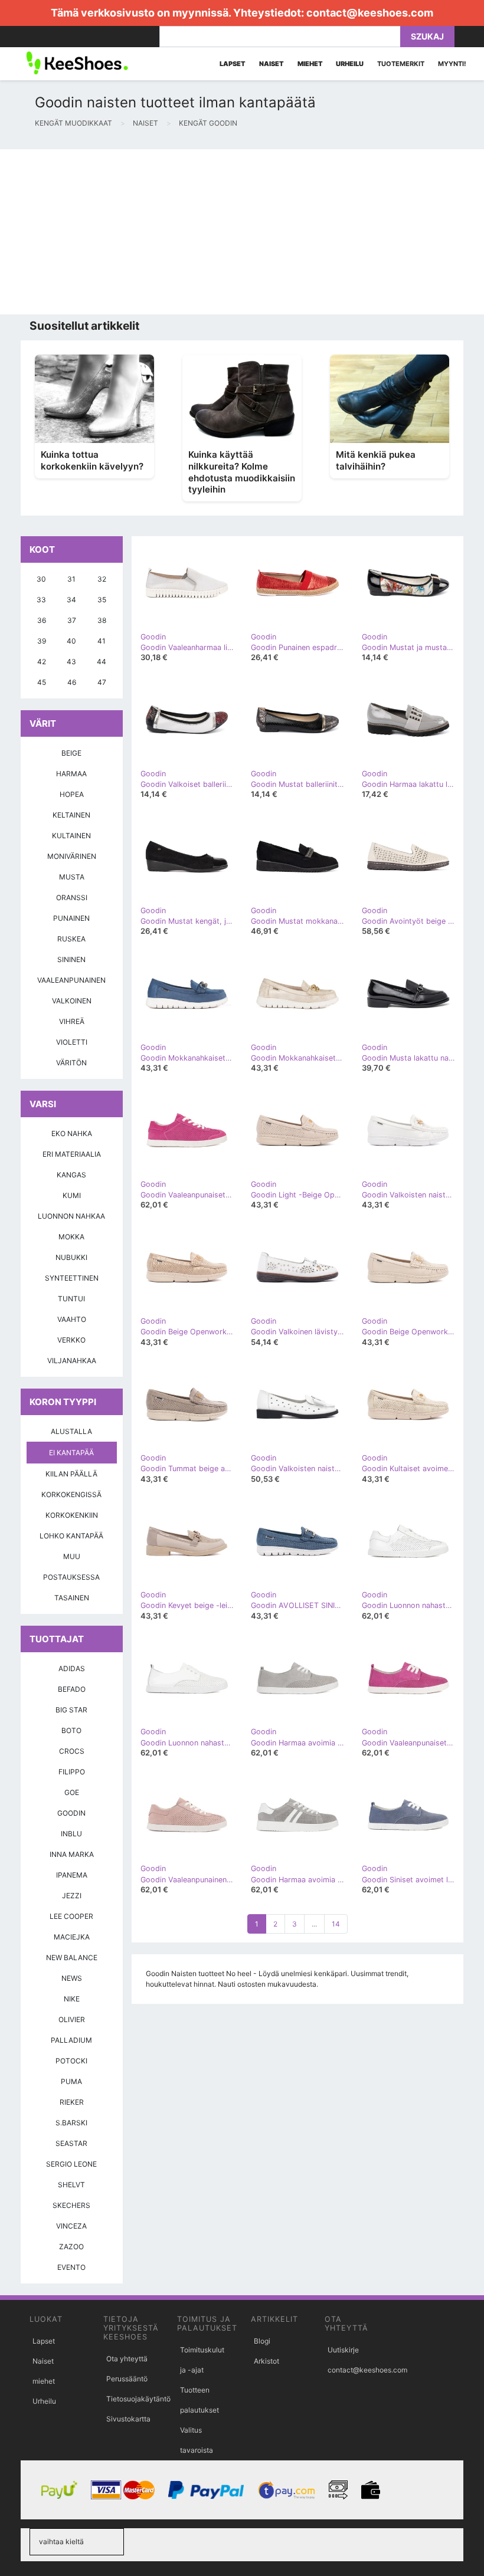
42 (42, 662)
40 (71, 641)
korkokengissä (71, 1494)
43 (71, 662)
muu (72, 1556)
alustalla (71, 1431)
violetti (72, 1042)
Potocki (71, 2061)
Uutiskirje (343, 2350)
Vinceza (71, 2226)
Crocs (72, 1751)
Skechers (71, 2205)
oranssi (72, 898)
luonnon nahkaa (71, 1216)
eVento (71, 2267)
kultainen (71, 836)
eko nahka (72, 1133)
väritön (71, 1063)
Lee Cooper (71, 1916)
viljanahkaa (72, 1361)
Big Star (71, 1710)
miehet (44, 2381)
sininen (71, 959)
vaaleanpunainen (71, 980)
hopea (72, 794)
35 (102, 600)
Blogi (262, 2341)
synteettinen (72, 1278)
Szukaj (427, 36)
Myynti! (452, 64)
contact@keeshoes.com (370, 13)
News (72, 1978)
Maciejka (72, 1937)
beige (71, 753)
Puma (71, 2081)
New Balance (72, 1958)
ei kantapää (71, 1453)
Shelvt (71, 2185)
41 (102, 641)
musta (72, 877)
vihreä (72, 1021)
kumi (72, 1195)
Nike (72, 1999)
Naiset (43, 2361)
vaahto (72, 1319)
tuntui (71, 1299)
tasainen (72, 1598)
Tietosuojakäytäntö (138, 2399)
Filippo (72, 1772)
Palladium (71, 2040)
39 (42, 641)
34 (71, 600)
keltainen (71, 815)
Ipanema (72, 1875)
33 (41, 600)
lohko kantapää (71, 1536)
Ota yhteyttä (127, 2359)
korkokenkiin (72, 1515)
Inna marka (72, 1854)
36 (42, 620)
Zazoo (71, 2247)
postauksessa (71, 1577)
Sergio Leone (71, 2164)
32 (102, 579)
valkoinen (72, 1001)
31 (71, 579)
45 (42, 682)
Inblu (71, 1834)
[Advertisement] (242, 232)
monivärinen (72, 856)
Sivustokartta (128, 2419)
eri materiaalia (72, 1154)
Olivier (72, 2019)
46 (72, 682)
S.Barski (71, 2123)
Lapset (44, 2341)
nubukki (71, 1257)
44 (102, 662)
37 (72, 620)
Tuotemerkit (401, 64)
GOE (72, 1792)
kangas (71, 1175)
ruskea (71, 939)
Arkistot (266, 2361)
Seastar (71, 2143)
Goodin (71, 1813)
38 (102, 620)
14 (336, 1924)
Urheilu (44, 2401)
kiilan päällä (71, 1474)
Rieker (72, 2102)
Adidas (72, 1668)
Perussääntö (127, 2379)
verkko (71, 1340)
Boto (71, 1730)
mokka (71, 1237)
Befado (72, 1689)
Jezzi (72, 1896)
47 (102, 682)
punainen (71, 918)
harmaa (71, 774)
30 (41, 579)
